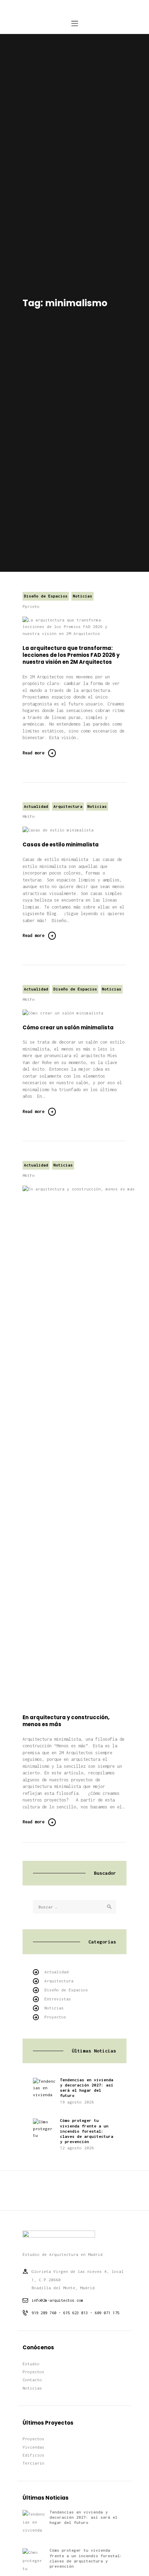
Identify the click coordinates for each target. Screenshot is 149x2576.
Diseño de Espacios (46, 596)
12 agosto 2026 (77, 2148)
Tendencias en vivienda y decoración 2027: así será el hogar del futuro (87, 2088)
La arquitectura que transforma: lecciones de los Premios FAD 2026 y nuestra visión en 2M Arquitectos (71, 655)
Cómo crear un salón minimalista (68, 1028)
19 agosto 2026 (77, 2102)
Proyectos (55, 2017)
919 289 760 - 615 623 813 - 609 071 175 (76, 2313)
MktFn (29, 816)
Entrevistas (58, 1999)
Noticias (82, 596)
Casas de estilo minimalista (61, 845)
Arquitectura (68, 806)
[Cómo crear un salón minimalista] (72, 1013)
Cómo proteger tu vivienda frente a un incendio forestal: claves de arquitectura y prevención (87, 2131)
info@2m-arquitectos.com (58, 2300)
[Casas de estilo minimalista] (67, 830)
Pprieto (31, 606)
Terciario (33, 2463)
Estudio (31, 2364)
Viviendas (33, 2447)
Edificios (33, 2455)
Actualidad (36, 806)
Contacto (32, 2380)
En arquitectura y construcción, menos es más (66, 1721)
